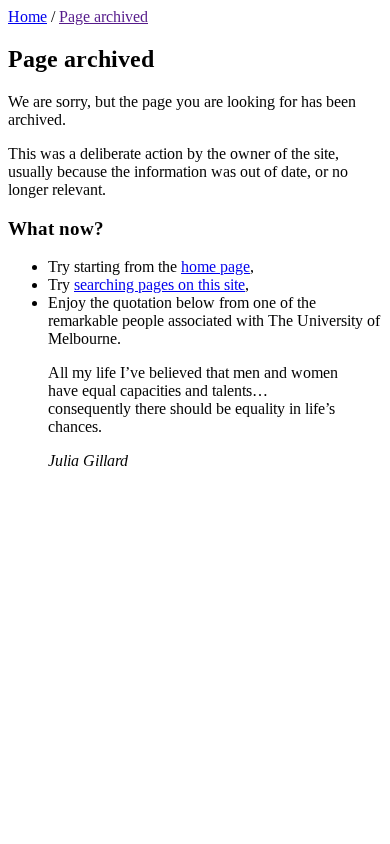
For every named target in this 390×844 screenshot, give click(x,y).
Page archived (103, 16)
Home (27, 16)
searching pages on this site (159, 284)
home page (215, 266)
